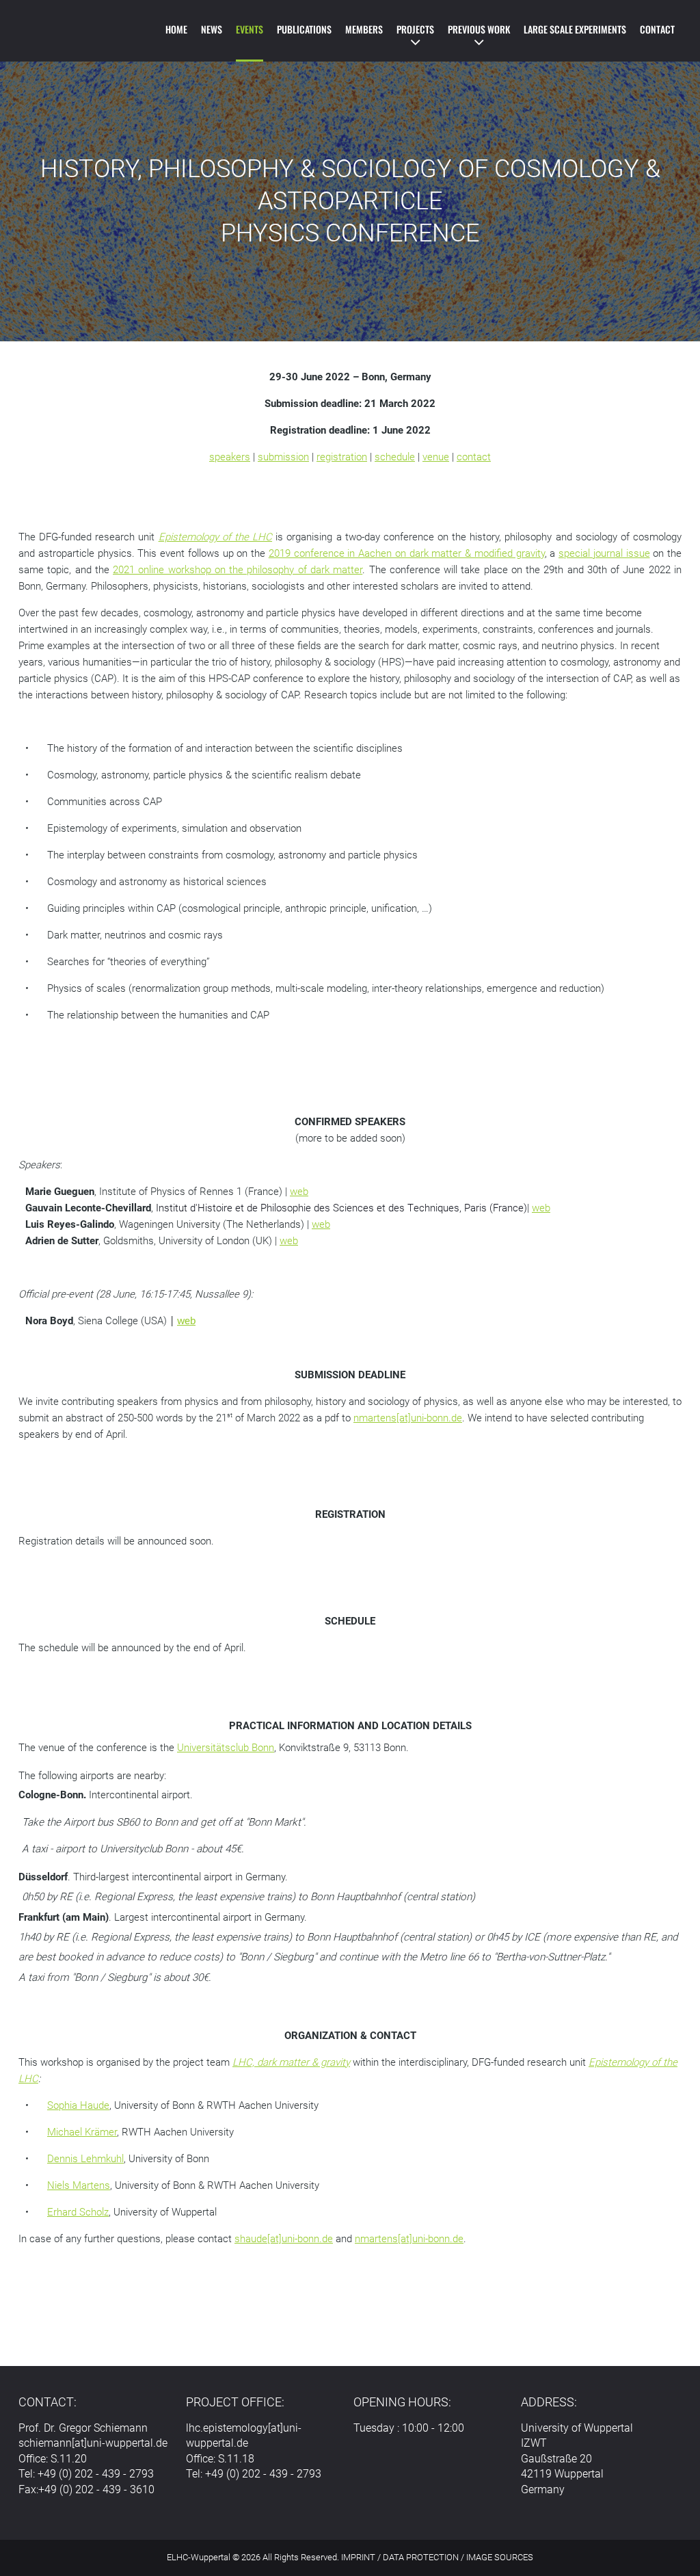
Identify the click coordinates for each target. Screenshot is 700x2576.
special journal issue (604, 553)
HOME (176, 29)
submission (283, 457)
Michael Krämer (82, 2132)
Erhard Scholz (78, 2212)
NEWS (212, 29)
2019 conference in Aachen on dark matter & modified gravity (407, 553)
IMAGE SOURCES (500, 2557)
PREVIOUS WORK (479, 29)
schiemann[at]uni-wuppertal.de (93, 2443)
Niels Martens (79, 2185)
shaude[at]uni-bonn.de (284, 2239)
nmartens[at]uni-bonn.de (408, 1418)
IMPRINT (358, 2557)
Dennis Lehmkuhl (85, 2159)
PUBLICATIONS (304, 29)
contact (474, 457)
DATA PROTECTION (421, 2557)
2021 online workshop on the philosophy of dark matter (238, 570)
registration (342, 457)
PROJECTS (415, 29)
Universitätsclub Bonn (226, 1748)
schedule (395, 457)
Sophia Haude (78, 2105)
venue (436, 457)
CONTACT (657, 29)
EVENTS (250, 29)
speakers (230, 457)
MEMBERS (364, 29)
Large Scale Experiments (575, 29)
